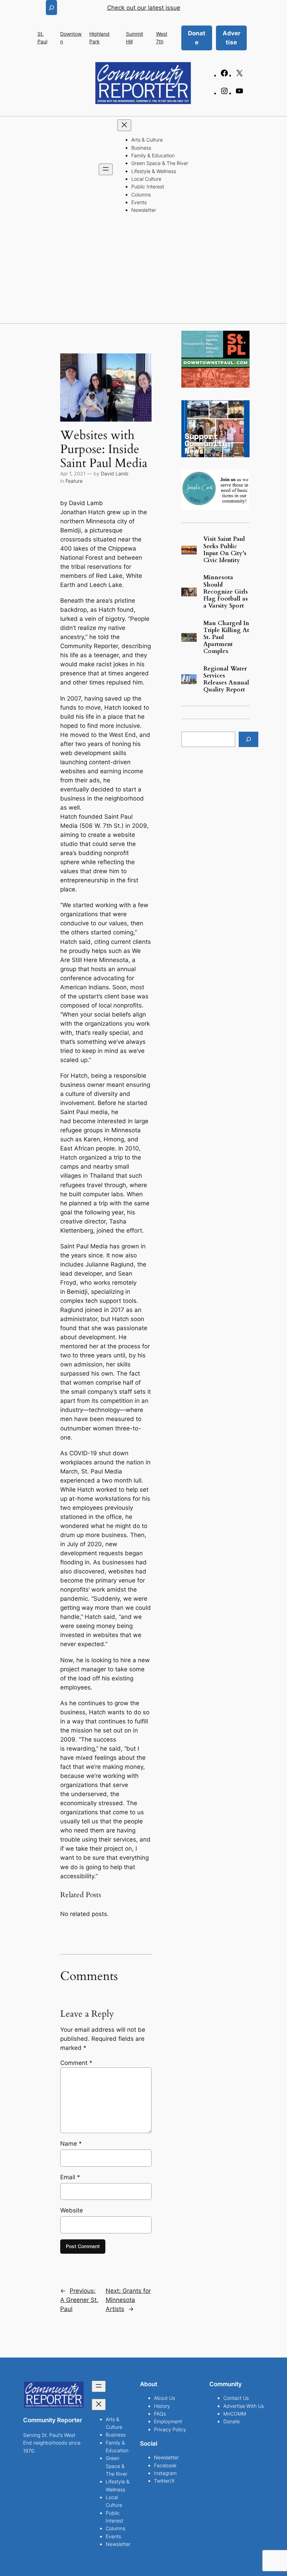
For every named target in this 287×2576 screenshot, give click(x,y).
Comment (76, 2063)
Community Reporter (53, 2420)
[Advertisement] (143, 271)
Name (71, 2144)
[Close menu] (124, 125)
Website (72, 2210)
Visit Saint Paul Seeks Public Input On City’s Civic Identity (225, 550)
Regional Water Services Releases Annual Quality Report (226, 679)
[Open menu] (106, 169)
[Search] (248, 739)
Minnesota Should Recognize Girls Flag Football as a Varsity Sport (226, 592)
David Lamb (115, 473)
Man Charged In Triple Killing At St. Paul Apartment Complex (226, 637)
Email (70, 2177)
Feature (74, 481)
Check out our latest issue (144, 8)
